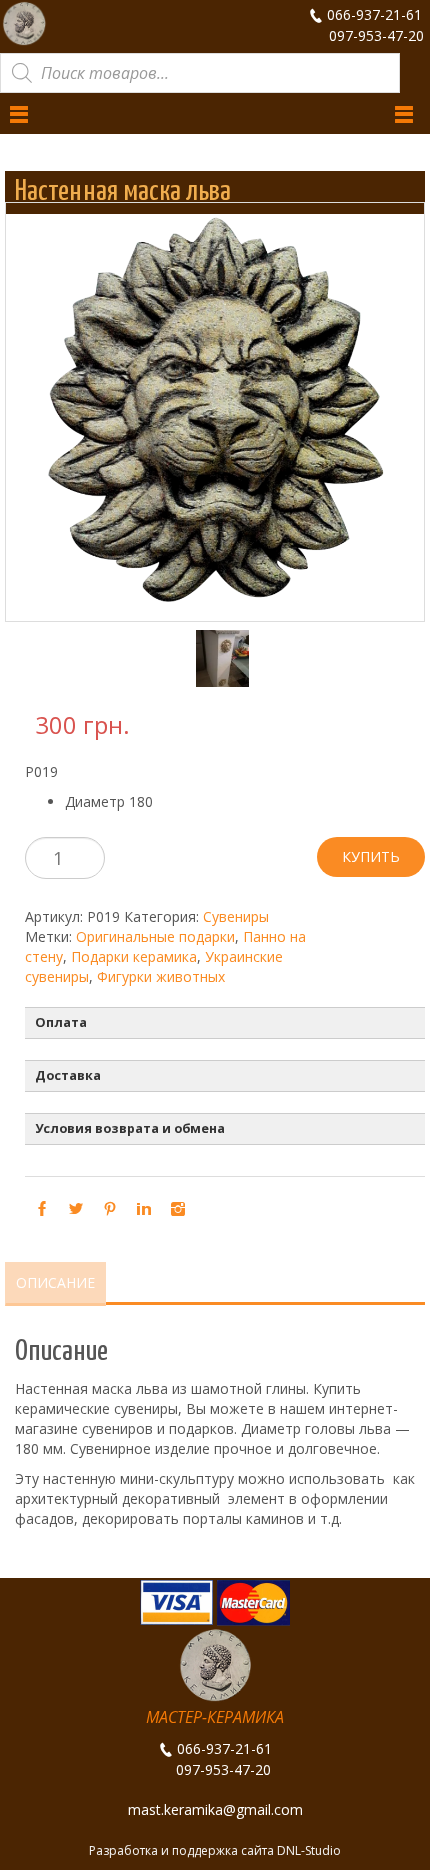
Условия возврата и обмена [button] (130, 1128)
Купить (371, 856)
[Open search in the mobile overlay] (200, 73)
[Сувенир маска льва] (214, 658)
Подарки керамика (134, 956)
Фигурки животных (161, 976)
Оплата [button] (61, 1022)
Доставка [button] (68, 1075)
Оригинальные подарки (155, 936)
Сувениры (236, 916)
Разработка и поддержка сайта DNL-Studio (215, 1850)
